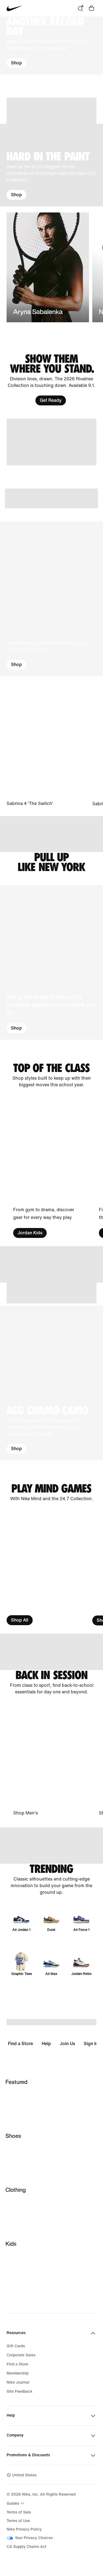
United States (24, 2475)
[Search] (80, 8)
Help (46, 2044)
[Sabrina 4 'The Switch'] (48, 747)
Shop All (20, 1620)
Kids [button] (11, 2244)
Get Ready (51, 400)
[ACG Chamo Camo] (51, 1383)
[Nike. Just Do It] (51, 111)
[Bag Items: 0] (91, 8)
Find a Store (20, 2044)
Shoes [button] (13, 2136)
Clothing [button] (16, 2190)
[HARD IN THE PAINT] (51, 165)
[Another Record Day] (51, 46)
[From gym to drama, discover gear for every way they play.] (48, 1168)
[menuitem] (16, 2503)
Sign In (91, 2044)
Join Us (67, 2044)
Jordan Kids (30, 1233)
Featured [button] (16, 2082)
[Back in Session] (51, 1683)
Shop (16, 63)
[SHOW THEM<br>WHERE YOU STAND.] (51, 380)
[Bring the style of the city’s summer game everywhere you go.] (51, 962)
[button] (51, 46)
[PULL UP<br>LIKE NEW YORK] (51, 862)
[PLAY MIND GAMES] (51, 1493)
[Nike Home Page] (15, 8)
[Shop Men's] (48, 1761)
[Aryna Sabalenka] (48, 267)
